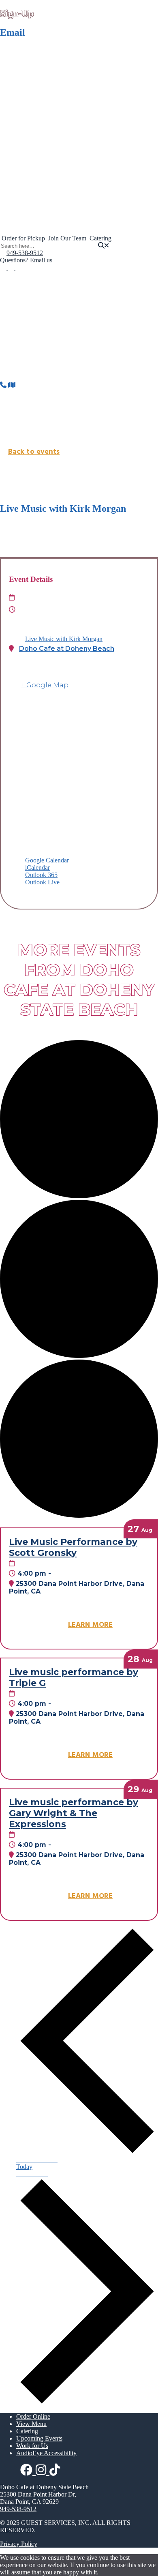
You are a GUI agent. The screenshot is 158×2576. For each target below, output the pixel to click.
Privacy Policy (19, 2544)
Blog (39, 217)
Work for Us (32, 2446)
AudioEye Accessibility (46, 2453)
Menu (24, 134)
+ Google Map (45, 685)
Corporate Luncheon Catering (71, 164)
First (18, 76)
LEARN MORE (90, 1625)
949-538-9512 (25, 253)
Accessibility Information (65, 224)
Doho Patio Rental (56, 172)
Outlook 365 (41, 875)
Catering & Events (40, 150)
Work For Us (49, 209)
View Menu (31, 2424)
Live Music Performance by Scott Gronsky (73, 1547)
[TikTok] (18, 267)
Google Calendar (47, 860)
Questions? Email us (26, 260)
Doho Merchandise (41, 187)
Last (18, 91)
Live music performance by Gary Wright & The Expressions (74, 1813)
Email (16, 109)
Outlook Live (42, 882)
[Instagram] (12, 267)
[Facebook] (4, 267)
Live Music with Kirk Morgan (64, 639)
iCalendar (37, 868)
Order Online (33, 142)
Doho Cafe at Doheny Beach (67, 649)
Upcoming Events (39, 179)
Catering (43, 157)
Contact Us (31, 195)
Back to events (34, 452)
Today (24, 2167)
